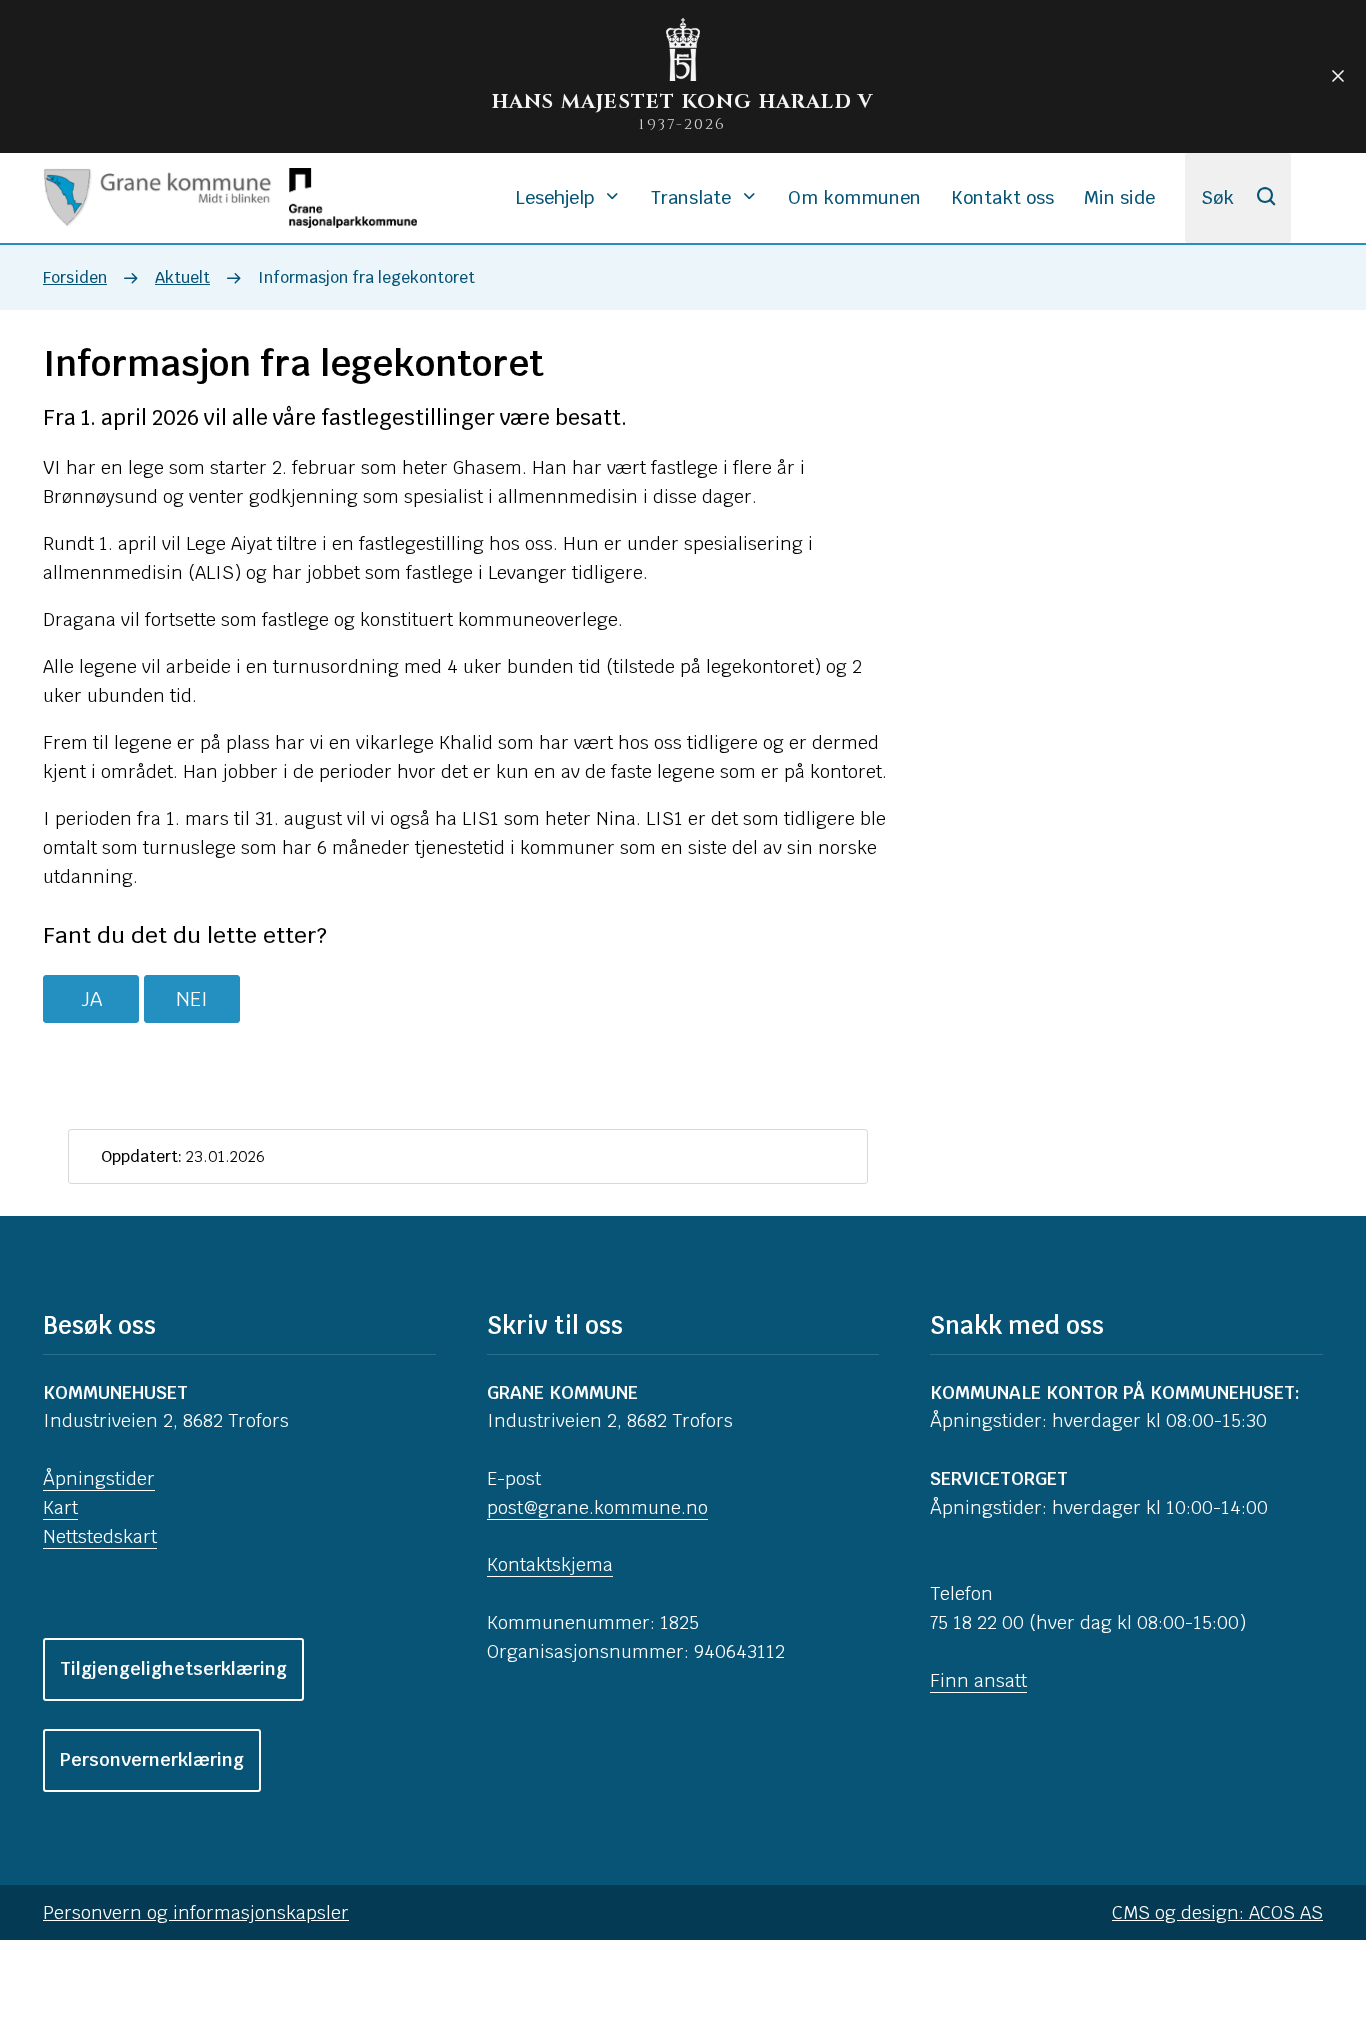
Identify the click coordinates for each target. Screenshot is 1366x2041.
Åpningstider (99, 1478)
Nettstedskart (100, 1536)
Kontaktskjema (550, 1564)
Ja (91, 999)
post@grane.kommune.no (597, 1507)
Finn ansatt (978, 1680)
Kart (60, 1507)
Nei (192, 999)
